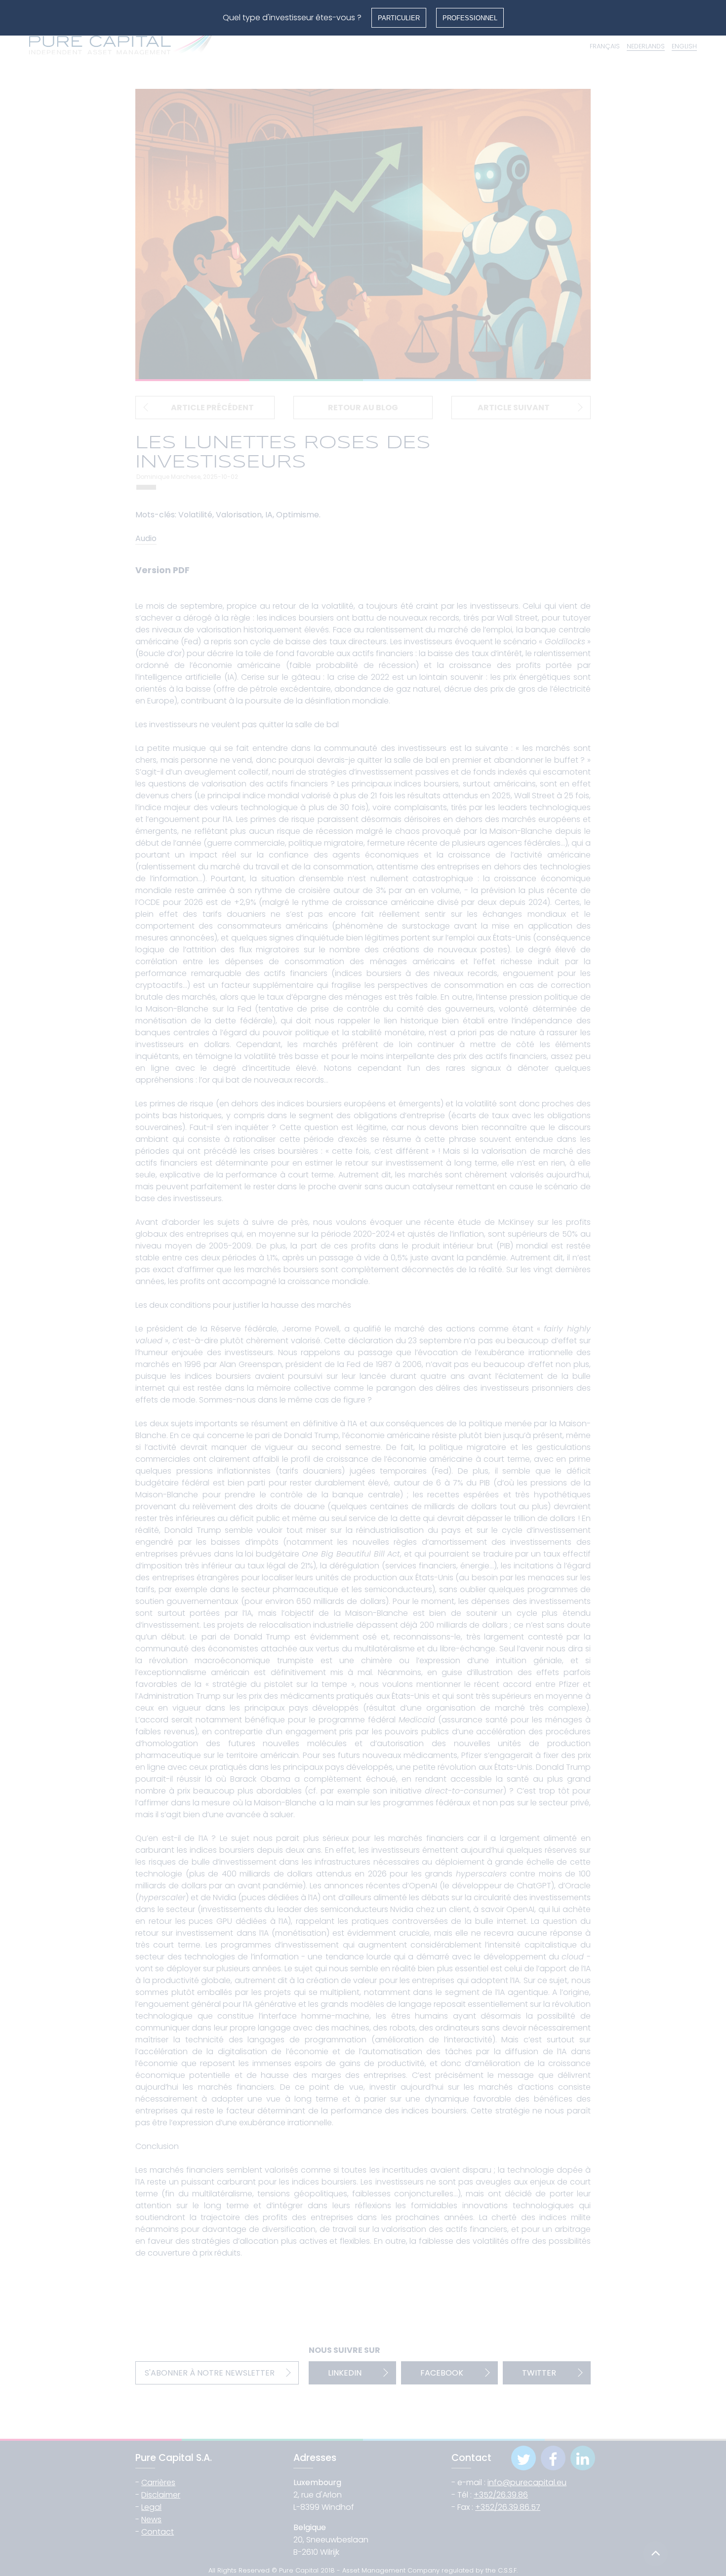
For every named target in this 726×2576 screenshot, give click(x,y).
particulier (399, 18)
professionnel (470, 18)
